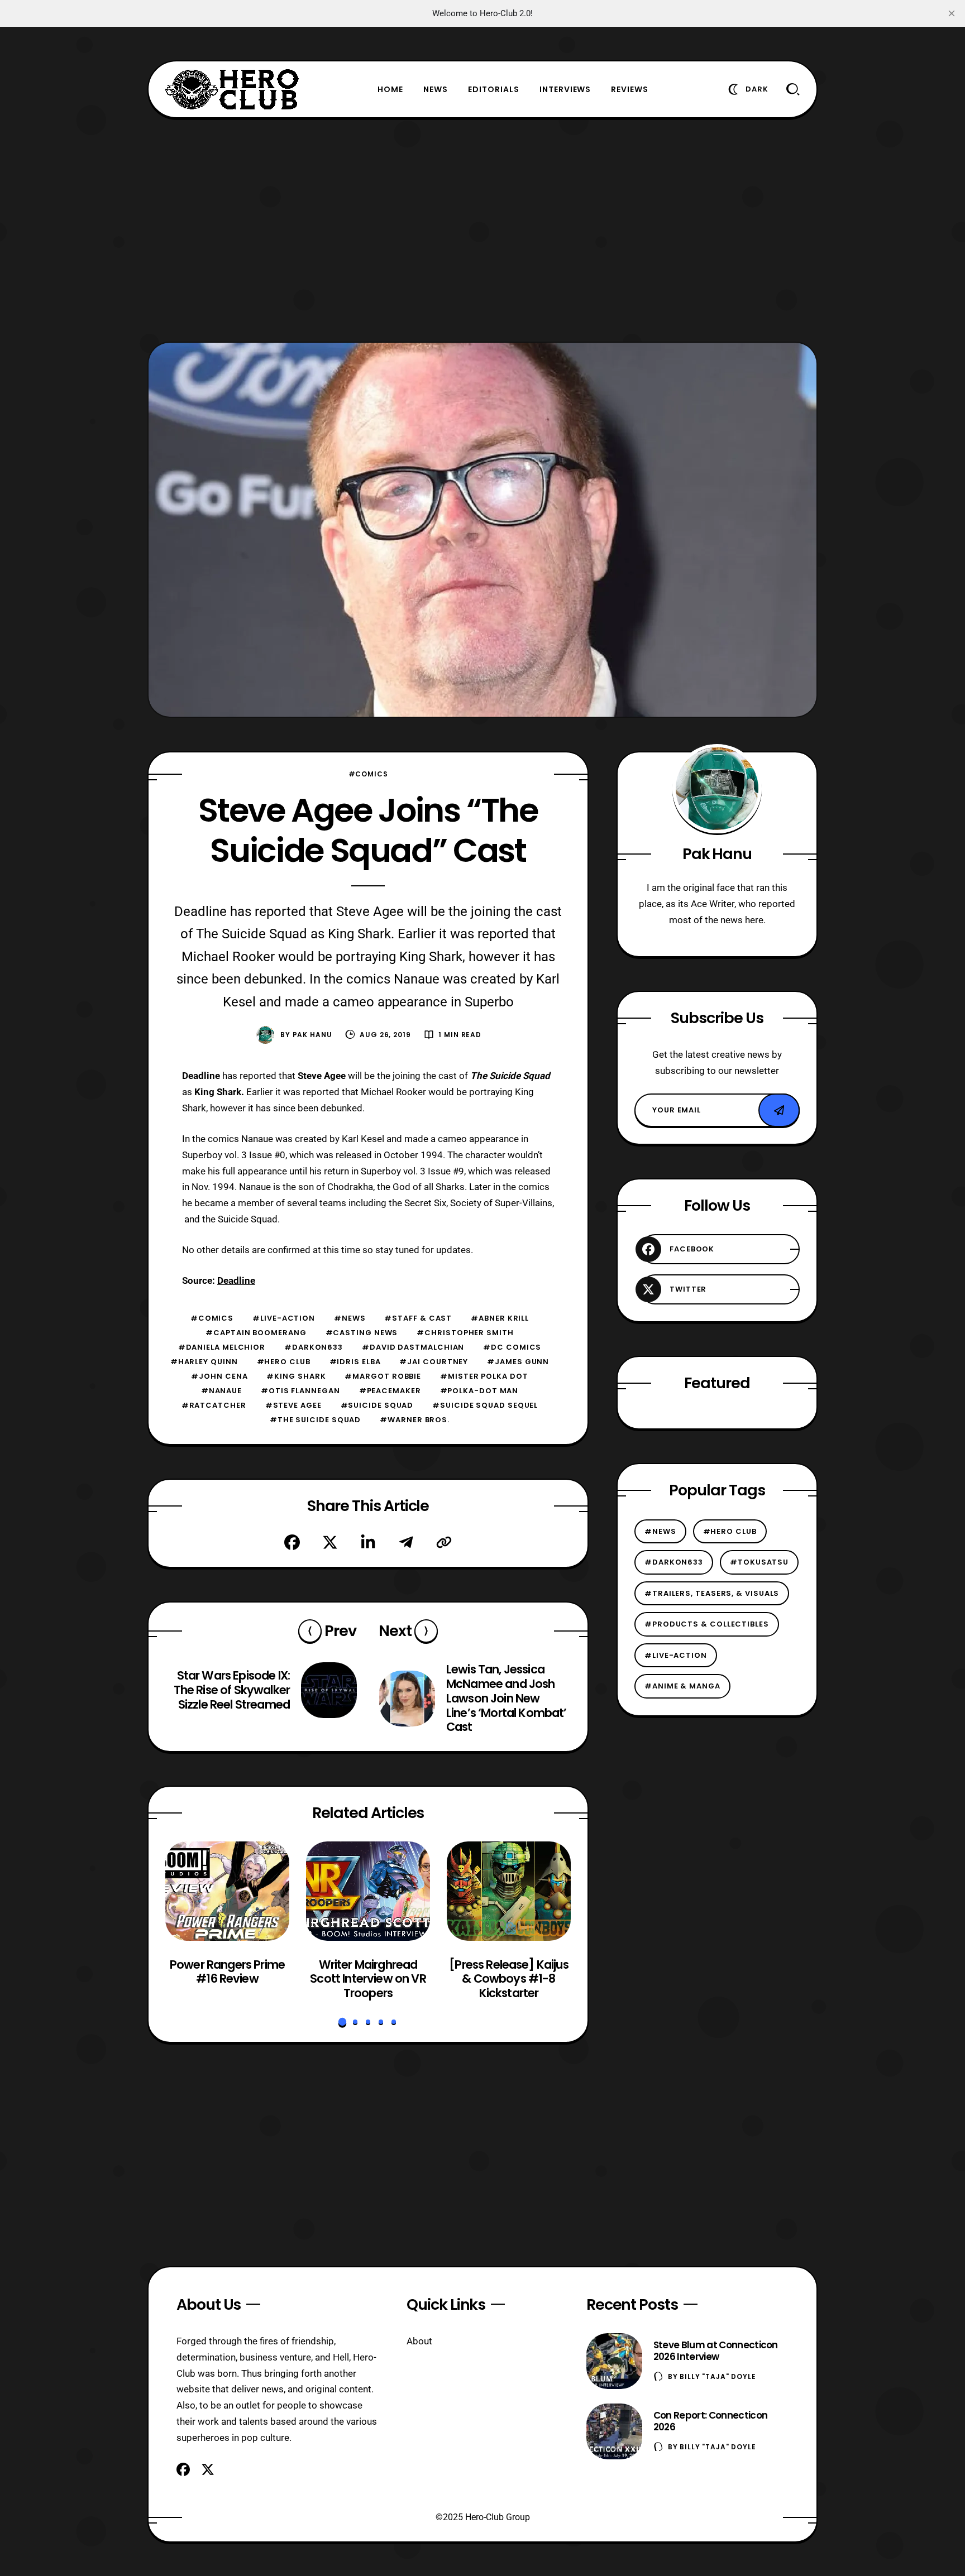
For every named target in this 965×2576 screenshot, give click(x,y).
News (436, 89)
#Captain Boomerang (256, 1333)
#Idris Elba (355, 1362)
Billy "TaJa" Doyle (718, 2376)
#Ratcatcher (214, 1405)
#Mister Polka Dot (484, 1376)
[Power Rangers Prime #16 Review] (227, 1891)
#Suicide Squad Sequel (485, 1405)
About (419, 2341)
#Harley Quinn (204, 1362)
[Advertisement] (482, 230)
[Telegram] (406, 1542)
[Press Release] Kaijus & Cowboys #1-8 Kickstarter (509, 1979)
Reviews (630, 89)
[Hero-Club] (232, 89)
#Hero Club (284, 1362)
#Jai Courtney (434, 1362)
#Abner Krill (500, 1318)
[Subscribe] (779, 1110)
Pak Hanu (312, 1035)
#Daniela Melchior (222, 1347)
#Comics (368, 774)
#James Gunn (518, 1362)
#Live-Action (284, 1318)
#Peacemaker (390, 1391)
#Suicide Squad (377, 1405)
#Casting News (362, 1333)
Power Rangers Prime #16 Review (227, 1972)
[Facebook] (292, 1542)
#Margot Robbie (383, 1376)
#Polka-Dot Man (479, 1391)
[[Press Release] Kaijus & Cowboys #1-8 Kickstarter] (509, 1891)
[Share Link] (444, 1542)
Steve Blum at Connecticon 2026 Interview (716, 2351)
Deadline (236, 1280)
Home (390, 89)
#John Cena (219, 1376)
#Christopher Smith (465, 1333)
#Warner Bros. (415, 1420)
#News (350, 1318)
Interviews (565, 89)
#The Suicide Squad (315, 1420)
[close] (952, 13)
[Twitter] (330, 1542)
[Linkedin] (368, 1542)
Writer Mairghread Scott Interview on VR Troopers (368, 1979)
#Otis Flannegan (300, 1391)
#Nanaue (221, 1391)
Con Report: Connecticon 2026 (710, 2421)
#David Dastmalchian (413, 1347)
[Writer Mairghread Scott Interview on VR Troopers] (368, 1891)
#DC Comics (512, 1347)
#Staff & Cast (418, 1318)
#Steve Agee (293, 1405)
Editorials (494, 89)
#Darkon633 (314, 1347)
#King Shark (296, 1376)
